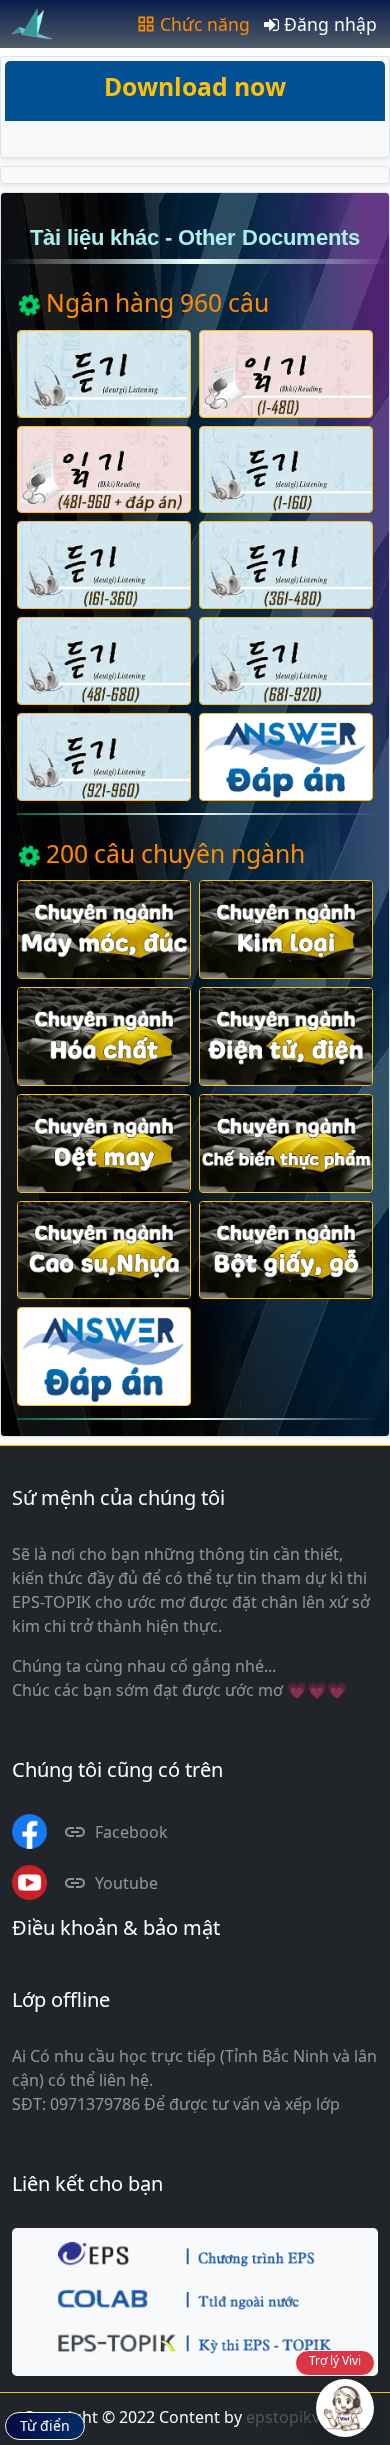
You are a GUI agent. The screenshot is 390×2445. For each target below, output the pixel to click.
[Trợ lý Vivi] (345, 2408)
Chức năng (205, 24)
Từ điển (45, 2425)
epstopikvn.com (306, 2417)
